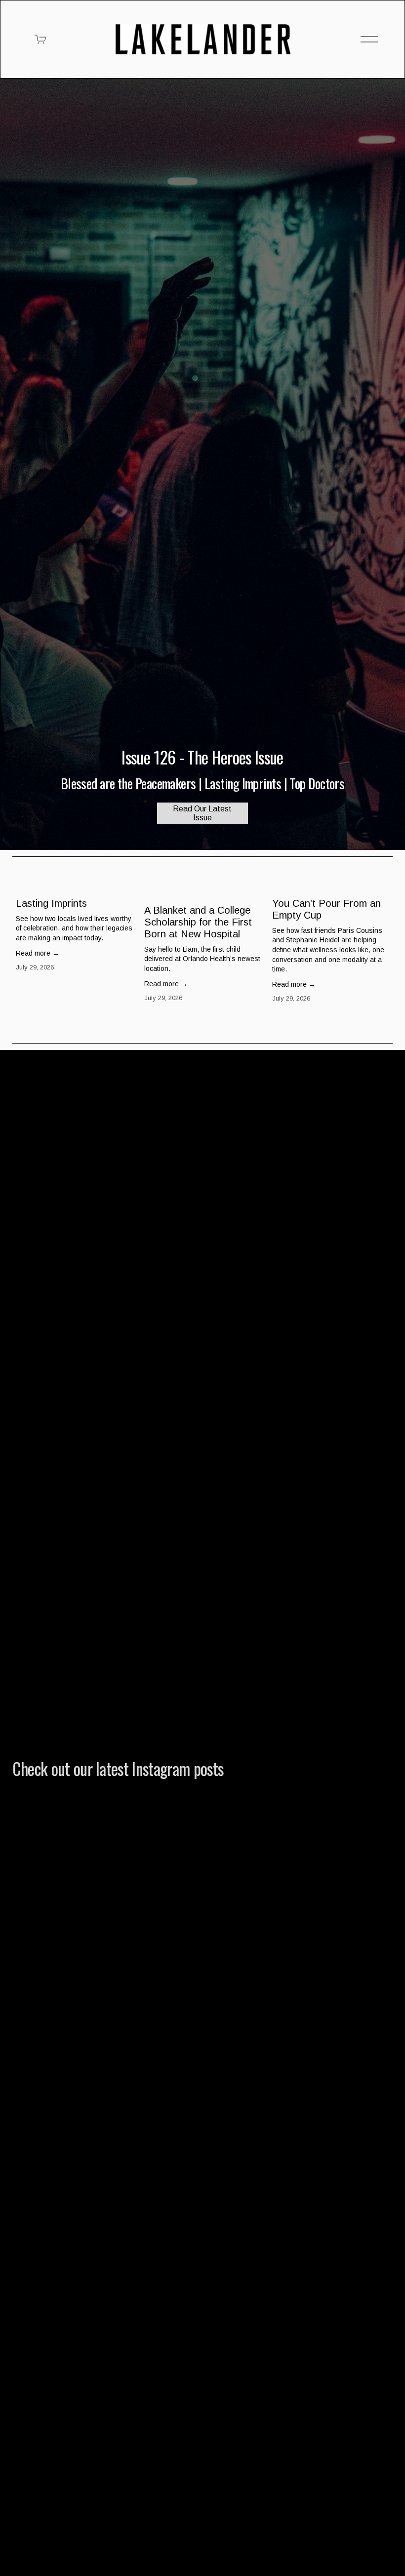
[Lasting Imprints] (76, 886)
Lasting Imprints (51, 903)
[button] (376, 870)
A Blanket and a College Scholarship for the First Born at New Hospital (198, 922)
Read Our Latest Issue (202, 813)
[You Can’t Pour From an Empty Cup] (332, 886)
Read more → (38, 953)
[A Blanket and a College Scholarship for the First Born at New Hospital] (204, 889)
